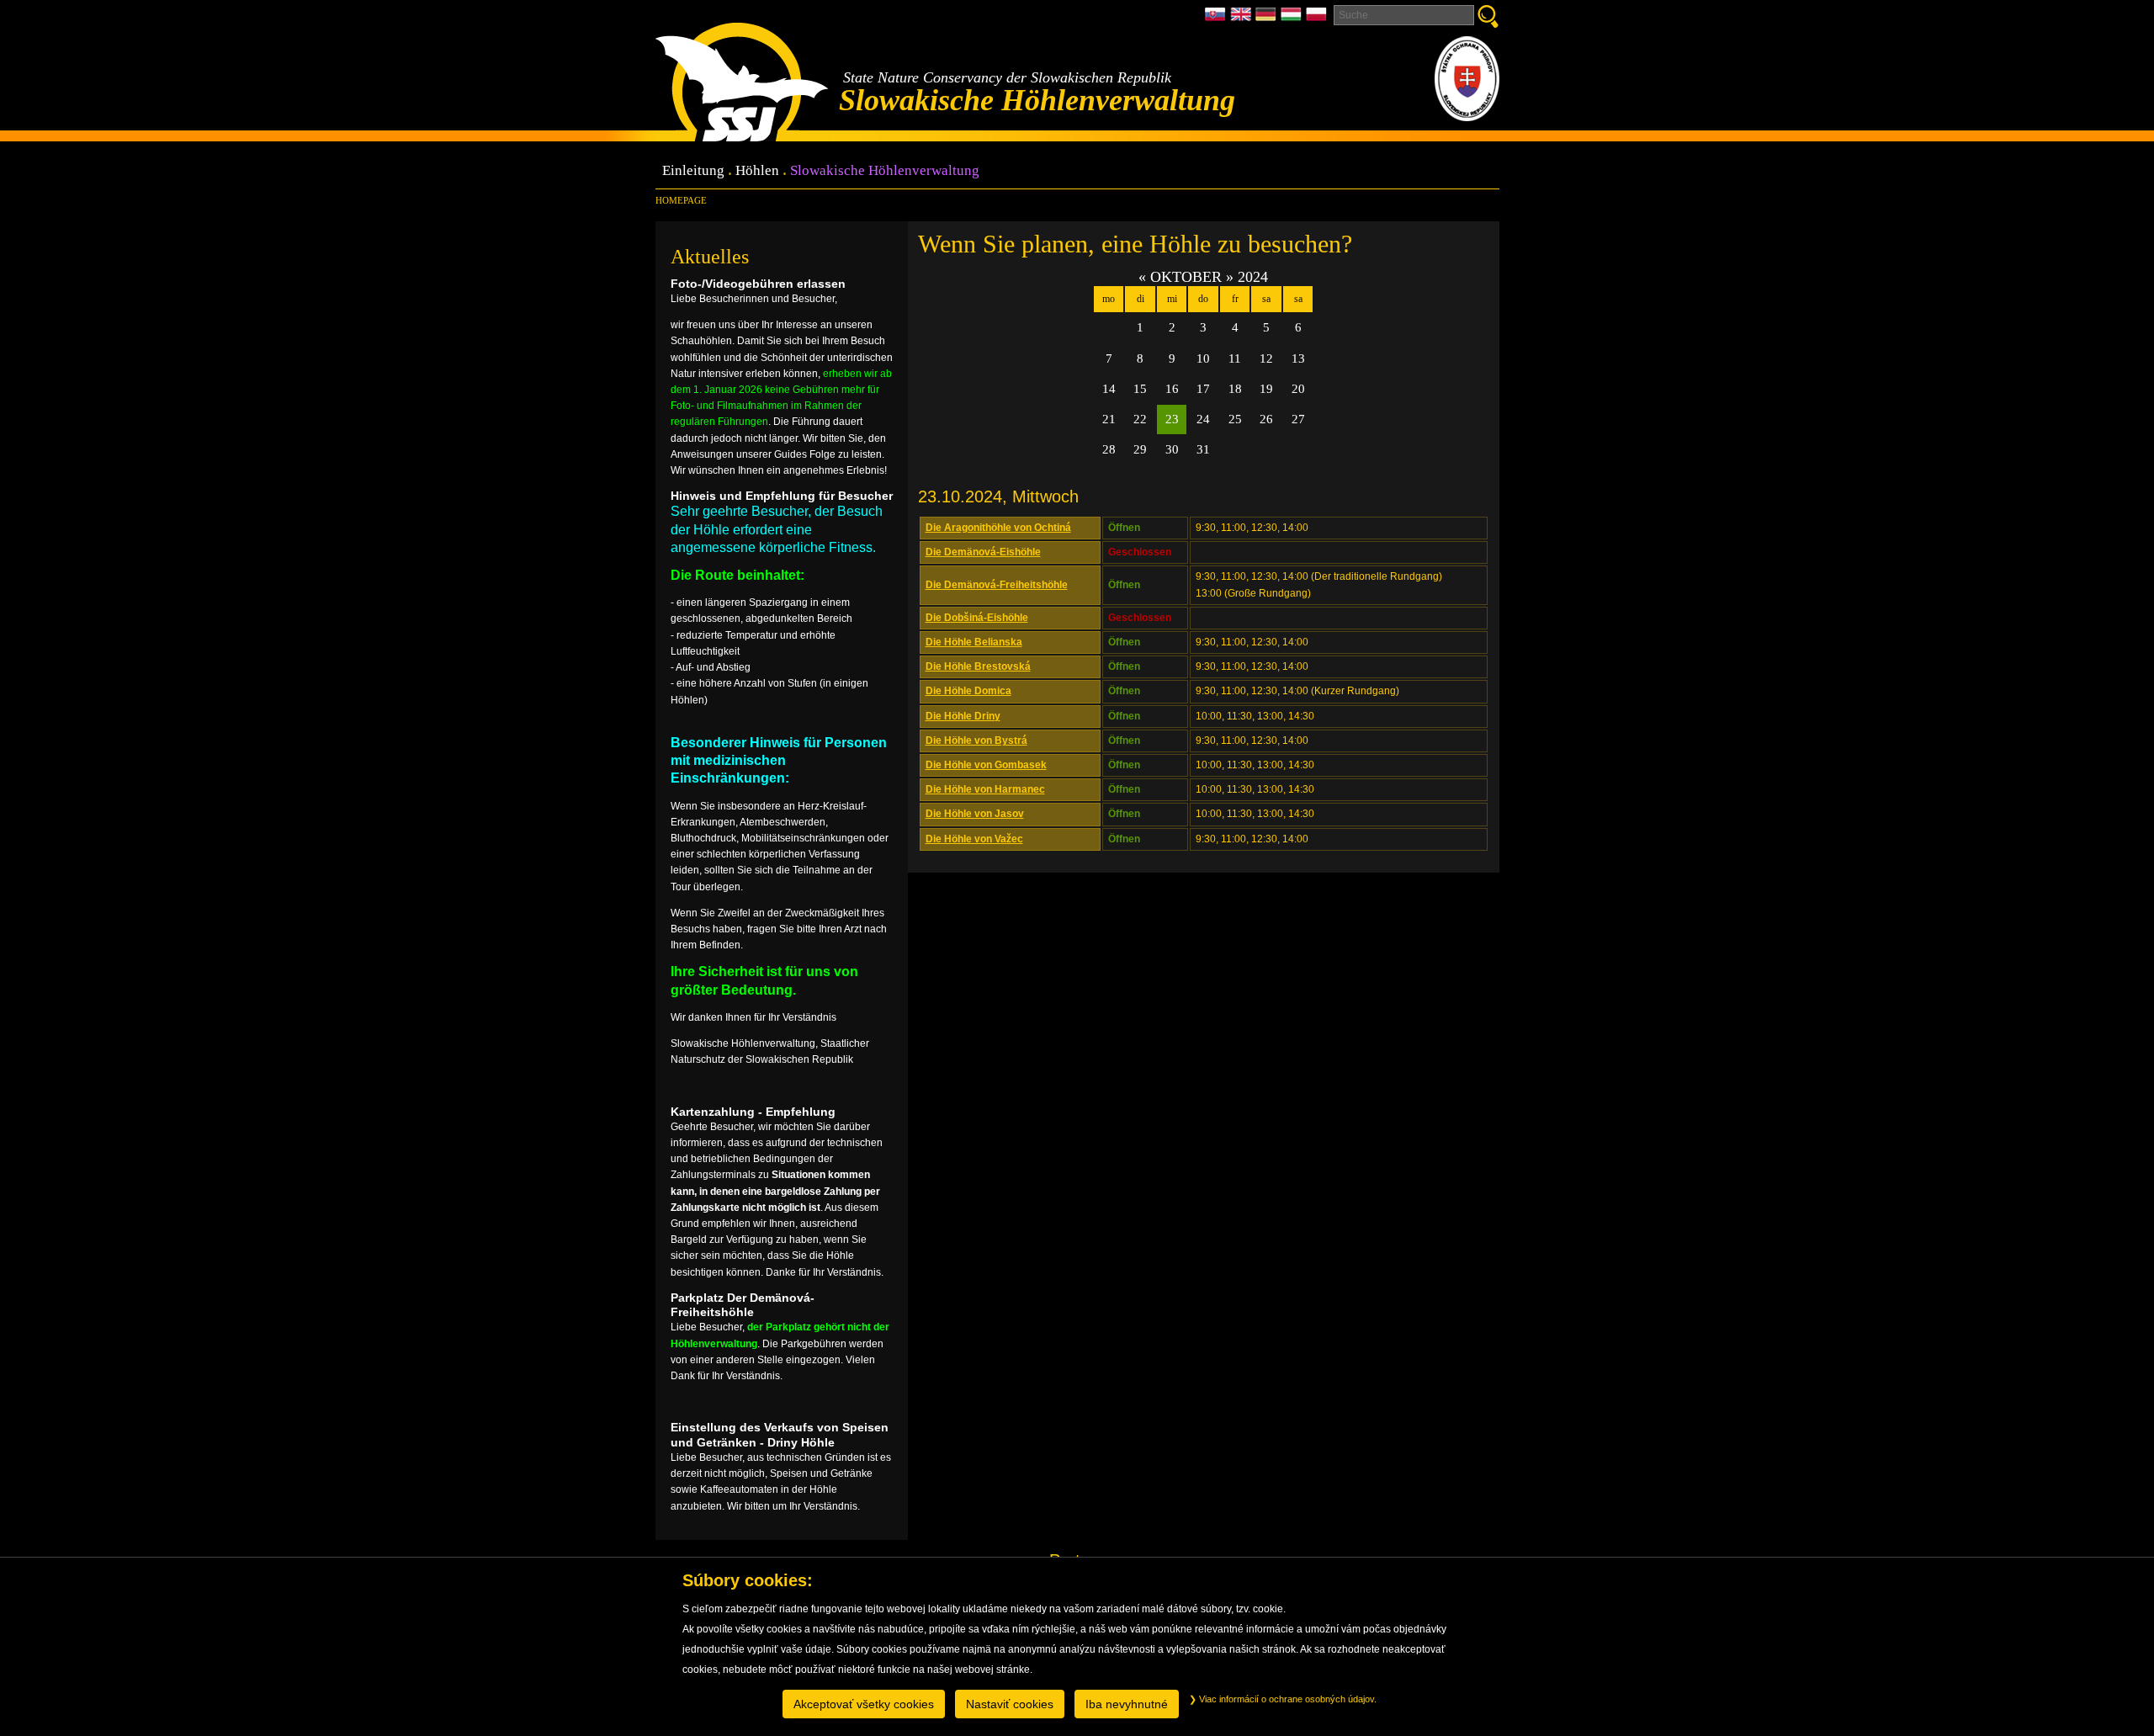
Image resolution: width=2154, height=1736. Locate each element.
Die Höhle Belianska (974, 642)
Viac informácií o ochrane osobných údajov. (1287, 1699)
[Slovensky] (1218, 19)
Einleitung (693, 171)
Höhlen (757, 171)
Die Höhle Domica (968, 691)
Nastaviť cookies (1010, 1704)
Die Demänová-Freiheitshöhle (997, 585)
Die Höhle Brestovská (978, 666)
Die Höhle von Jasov (975, 814)
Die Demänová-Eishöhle (983, 552)
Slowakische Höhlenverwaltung (885, 171)
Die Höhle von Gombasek (986, 765)
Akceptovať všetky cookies (864, 1704)
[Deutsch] (1268, 19)
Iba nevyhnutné (1127, 1704)
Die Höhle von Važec (974, 839)
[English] (1243, 19)
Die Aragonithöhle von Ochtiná (998, 528)
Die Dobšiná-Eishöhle (977, 618)
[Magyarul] (1293, 19)
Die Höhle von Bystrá (976, 741)
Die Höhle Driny (963, 716)
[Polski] (1316, 19)
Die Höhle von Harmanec (985, 789)
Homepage (681, 200)
